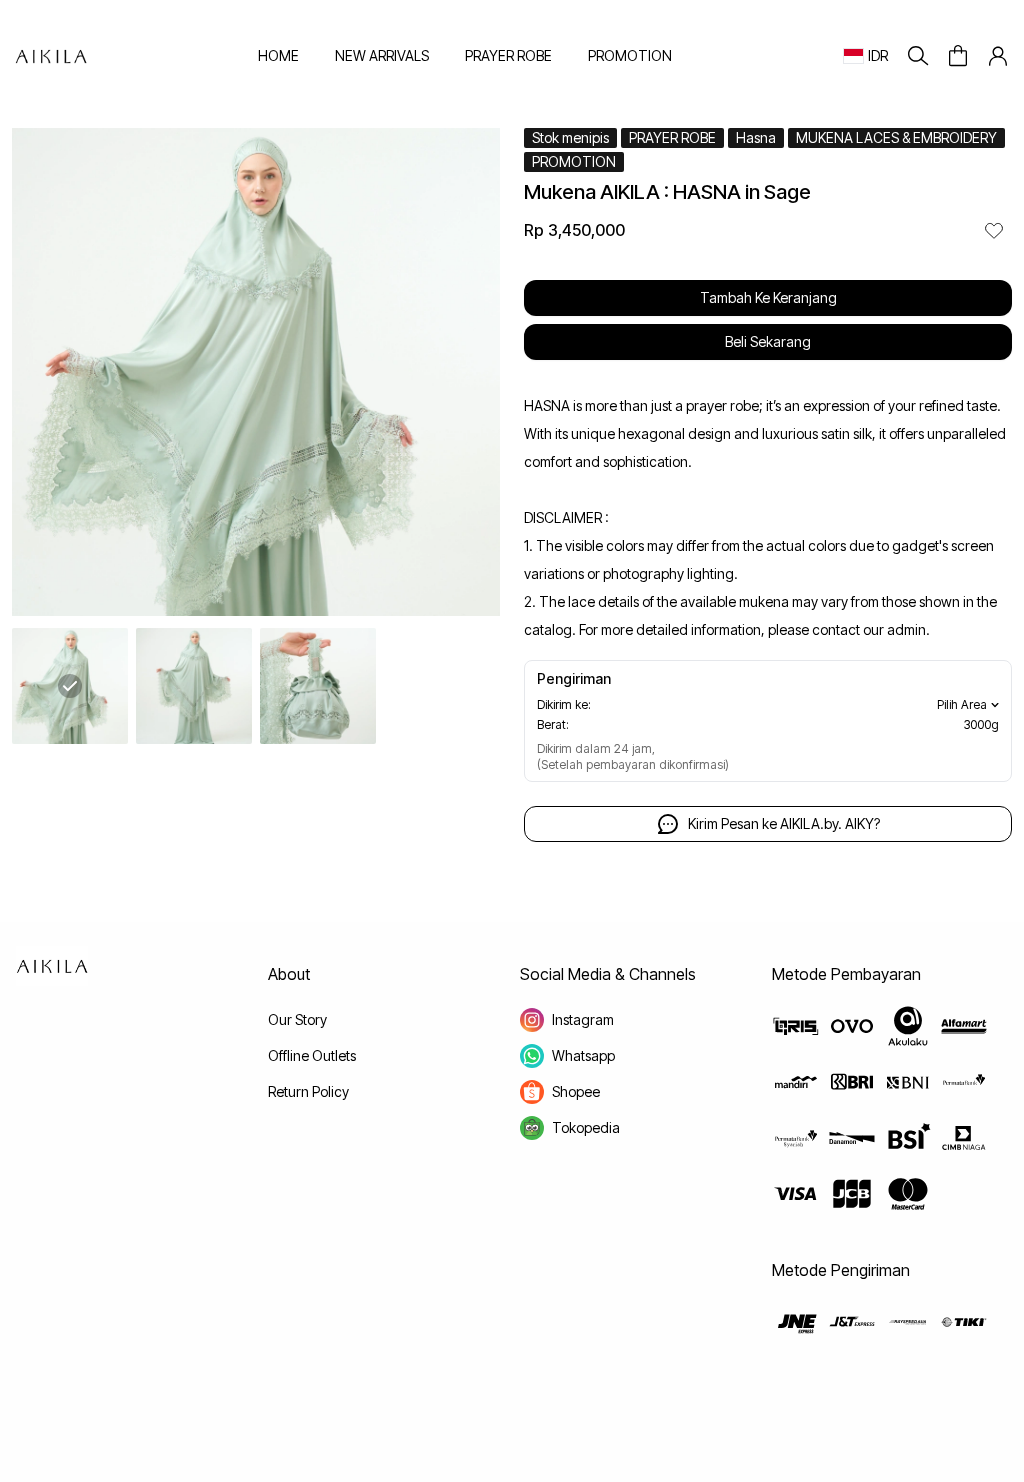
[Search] (918, 56)
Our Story (297, 1019)
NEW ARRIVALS (382, 55)
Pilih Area (962, 704)
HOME (278, 55)
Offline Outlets (312, 1055)
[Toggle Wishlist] (994, 230)
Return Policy (308, 1091)
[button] (958, 56)
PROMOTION (630, 55)
